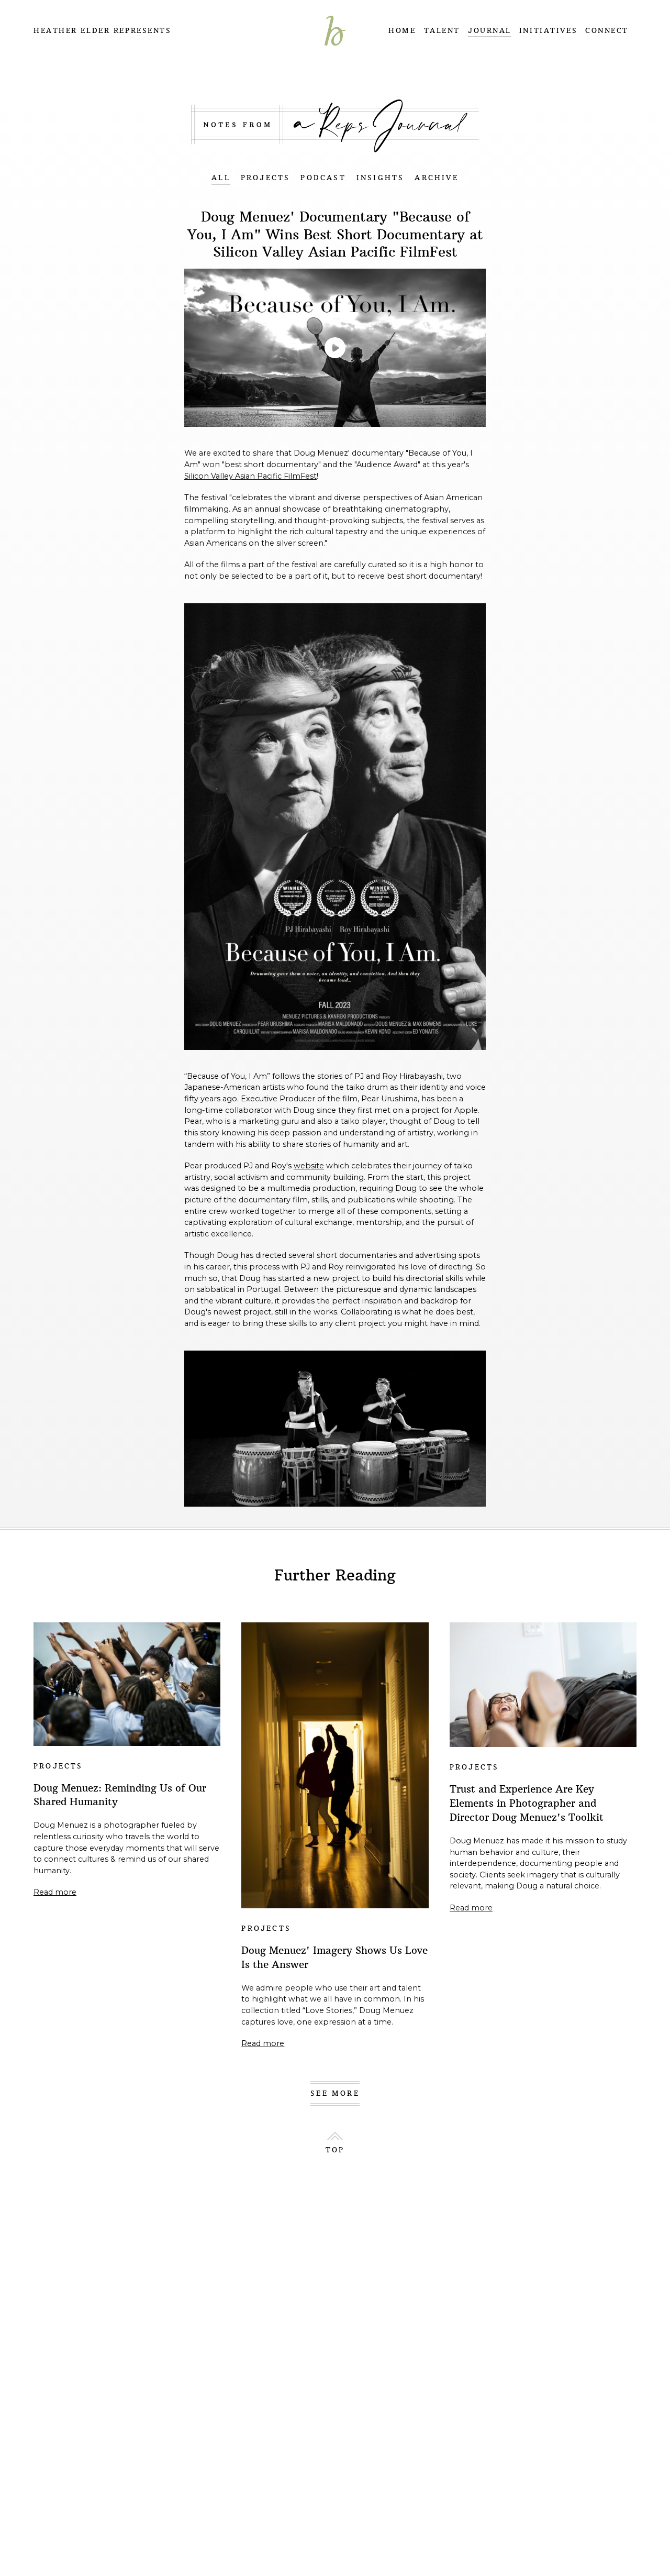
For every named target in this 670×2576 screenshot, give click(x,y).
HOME (402, 31)
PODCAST (323, 178)
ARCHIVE (436, 178)
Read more (55, 1892)
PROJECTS (266, 178)
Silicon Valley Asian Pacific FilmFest (250, 476)
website (309, 1166)
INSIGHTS (381, 178)
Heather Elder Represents (102, 31)
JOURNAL (490, 31)
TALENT (442, 31)
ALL (221, 178)
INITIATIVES (548, 31)
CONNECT (607, 31)
